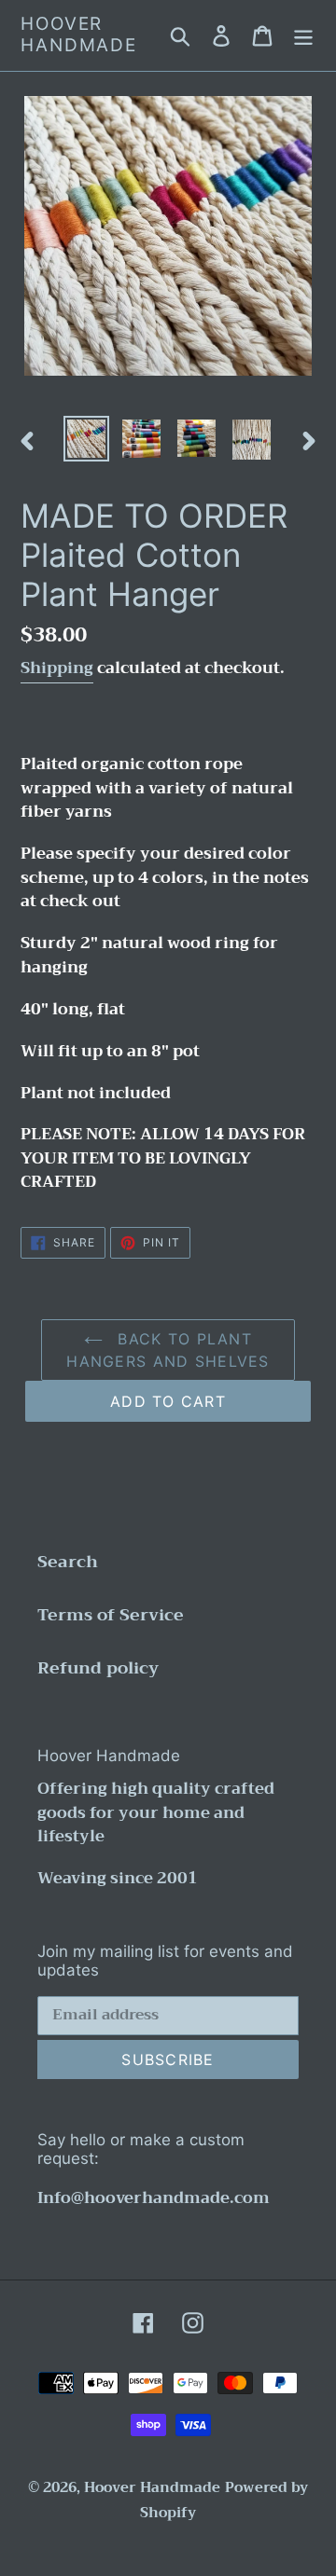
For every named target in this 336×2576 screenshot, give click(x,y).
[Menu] (303, 35)
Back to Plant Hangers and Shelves (168, 1350)
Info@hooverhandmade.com (154, 2198)
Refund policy (98, 1668)
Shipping (57, 668)
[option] (86, 439)
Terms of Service (111, 1615)
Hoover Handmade (79, 35)
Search (68, 1562)
